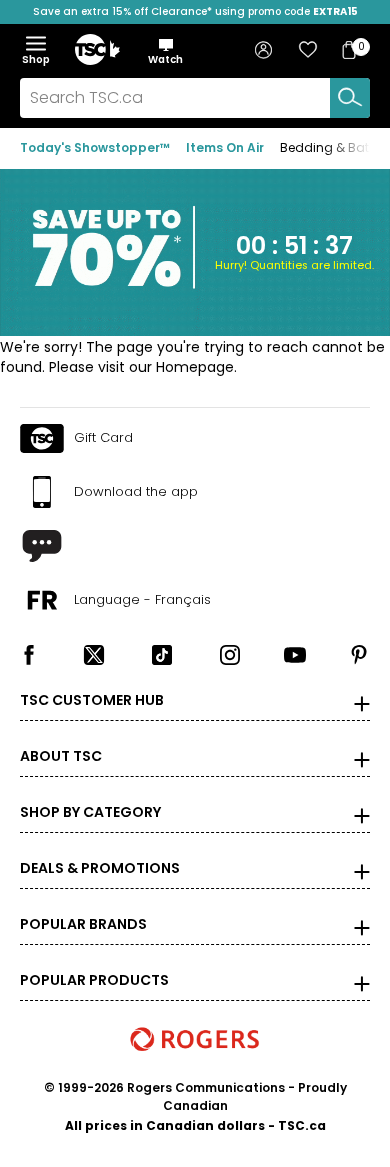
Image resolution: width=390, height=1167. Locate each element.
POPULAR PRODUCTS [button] (94, 980)
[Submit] (350, 98)
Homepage (195, 367)
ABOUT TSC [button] (61, 756)
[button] (165, 51)
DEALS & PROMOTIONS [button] (100, 868)
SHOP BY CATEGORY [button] (90, 812)
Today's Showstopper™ (95, 147)
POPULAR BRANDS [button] (83, 924)
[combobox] (195, 98)
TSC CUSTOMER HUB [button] (92, 700)
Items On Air (225, 147)
